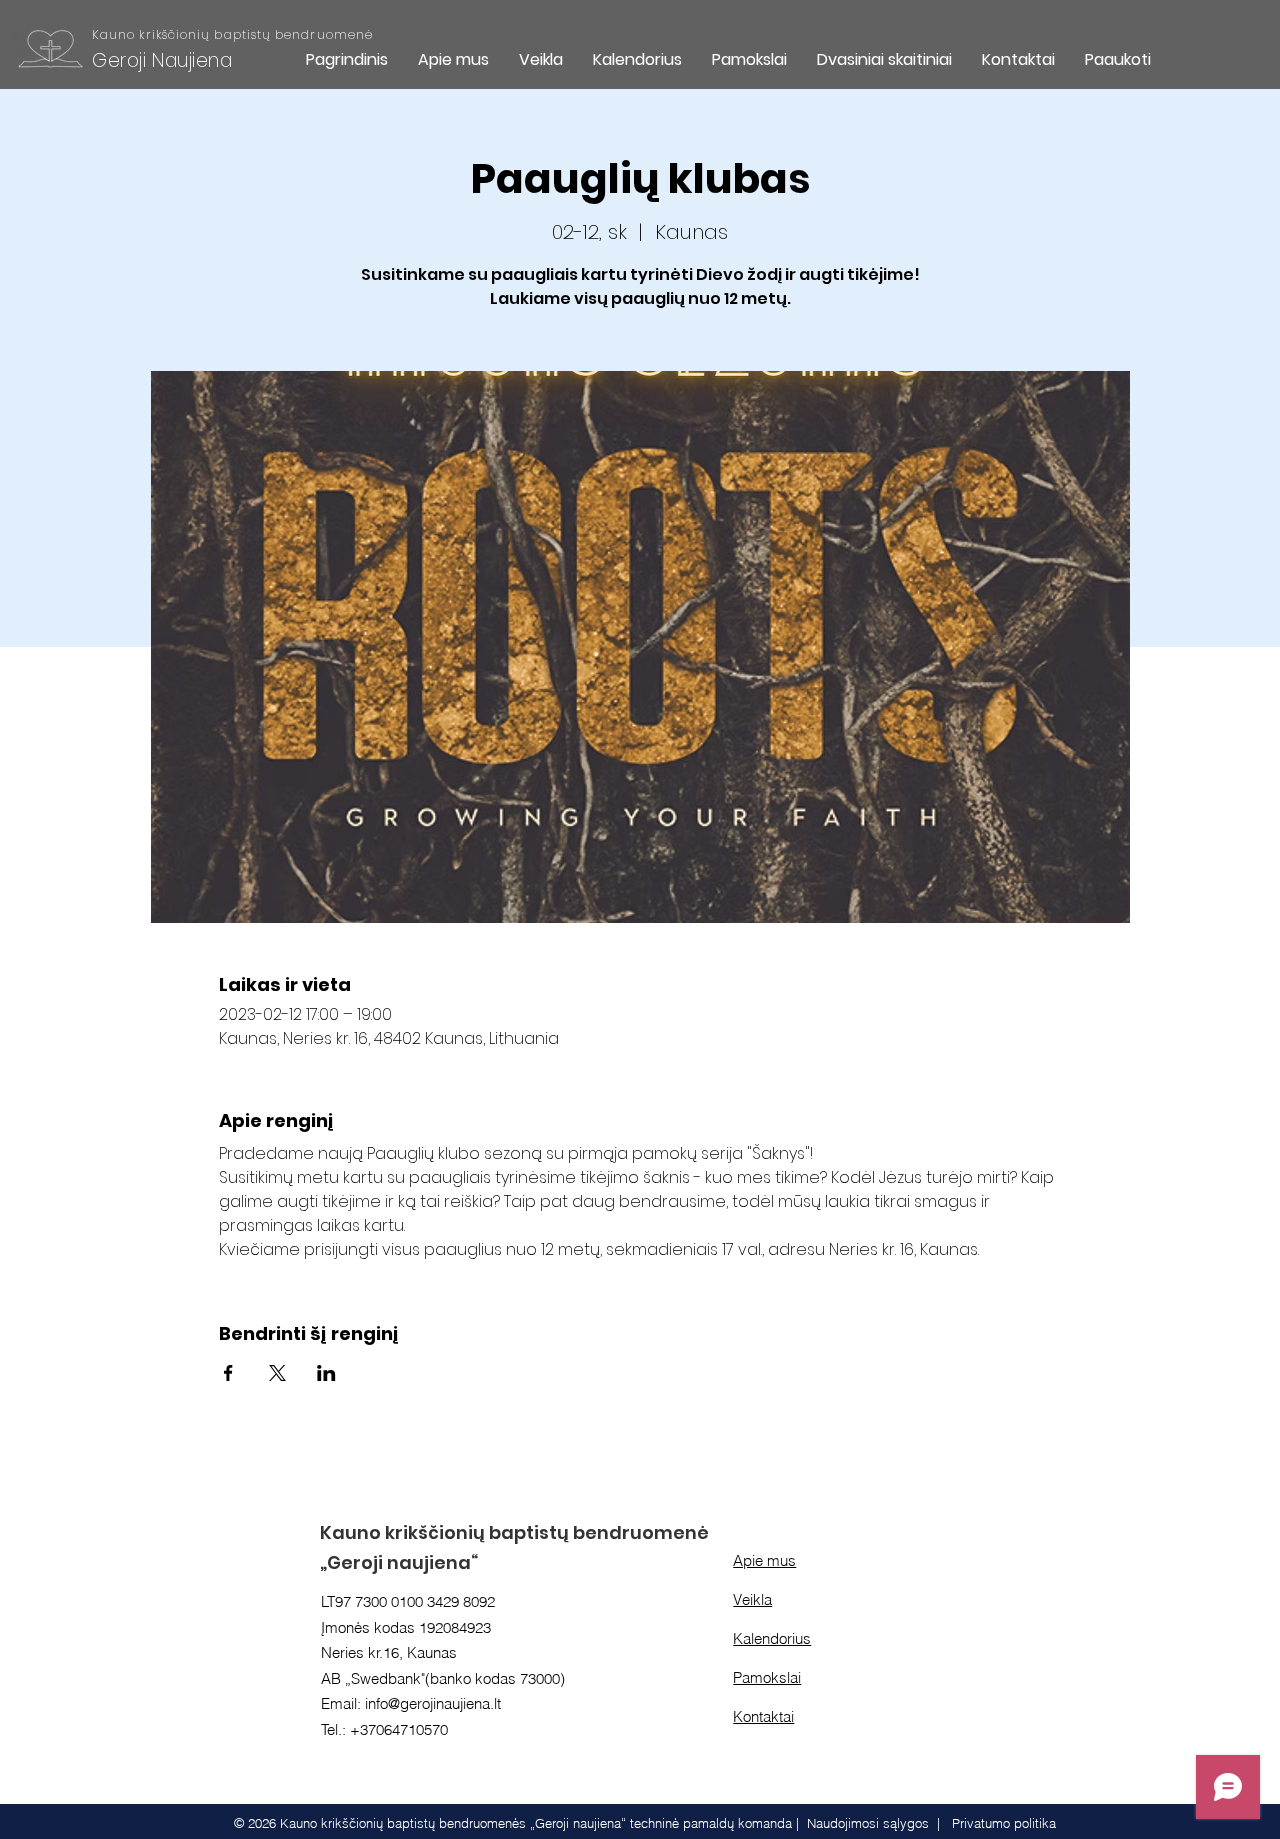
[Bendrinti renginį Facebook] (228, 1373)
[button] (541, 59)
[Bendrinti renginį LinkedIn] (326, 1373)
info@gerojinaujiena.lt (433, 1703)
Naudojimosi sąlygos (868, 1823)
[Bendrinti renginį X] (277, 1373)
